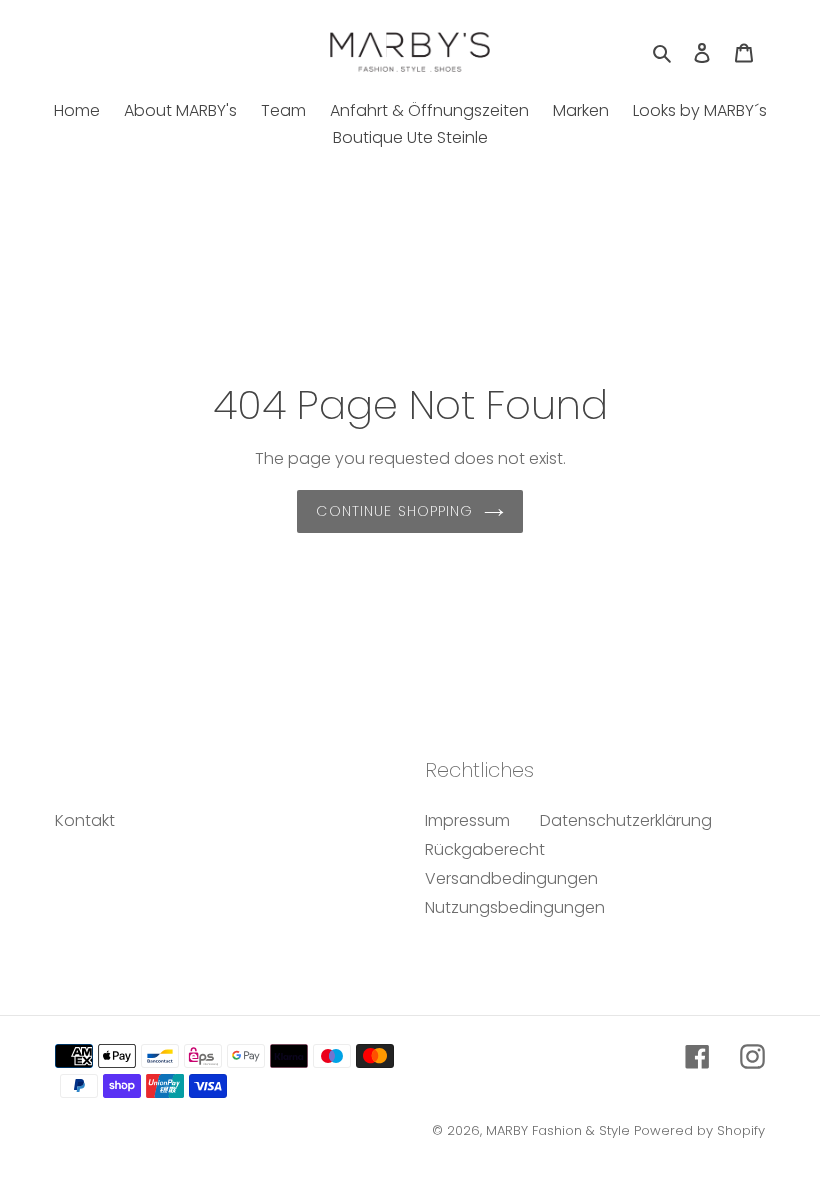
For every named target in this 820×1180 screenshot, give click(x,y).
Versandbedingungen (511, 878)
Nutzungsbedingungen (515, 907)
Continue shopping (394, 511)
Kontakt (85, 820)
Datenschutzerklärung (626, 820)
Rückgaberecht (485, 849)
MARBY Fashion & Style (558, 1130)
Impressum (467, 820)
